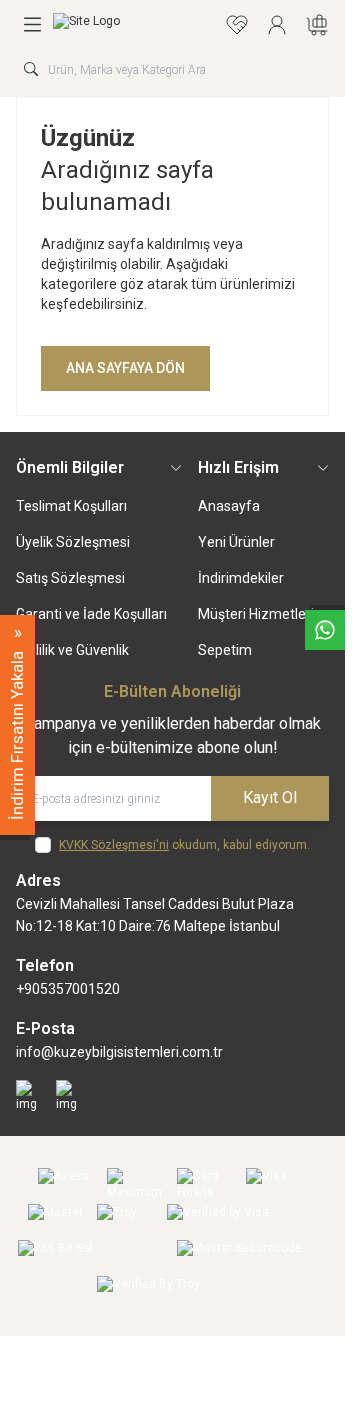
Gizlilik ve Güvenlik (72, 650)
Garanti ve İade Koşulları (91, 614)
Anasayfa (229, 506)
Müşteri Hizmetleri (256, 614)
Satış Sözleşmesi (70, 578)
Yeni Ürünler (236, 542)
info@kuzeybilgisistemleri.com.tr (119, 1052)
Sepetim (225, 650)
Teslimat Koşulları (71, 506)
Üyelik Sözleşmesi (73, 542)
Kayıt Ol (270, 797)
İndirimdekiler (241, 578)
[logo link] (135, 25)
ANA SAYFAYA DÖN (125, 368)
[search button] (31, 69)
